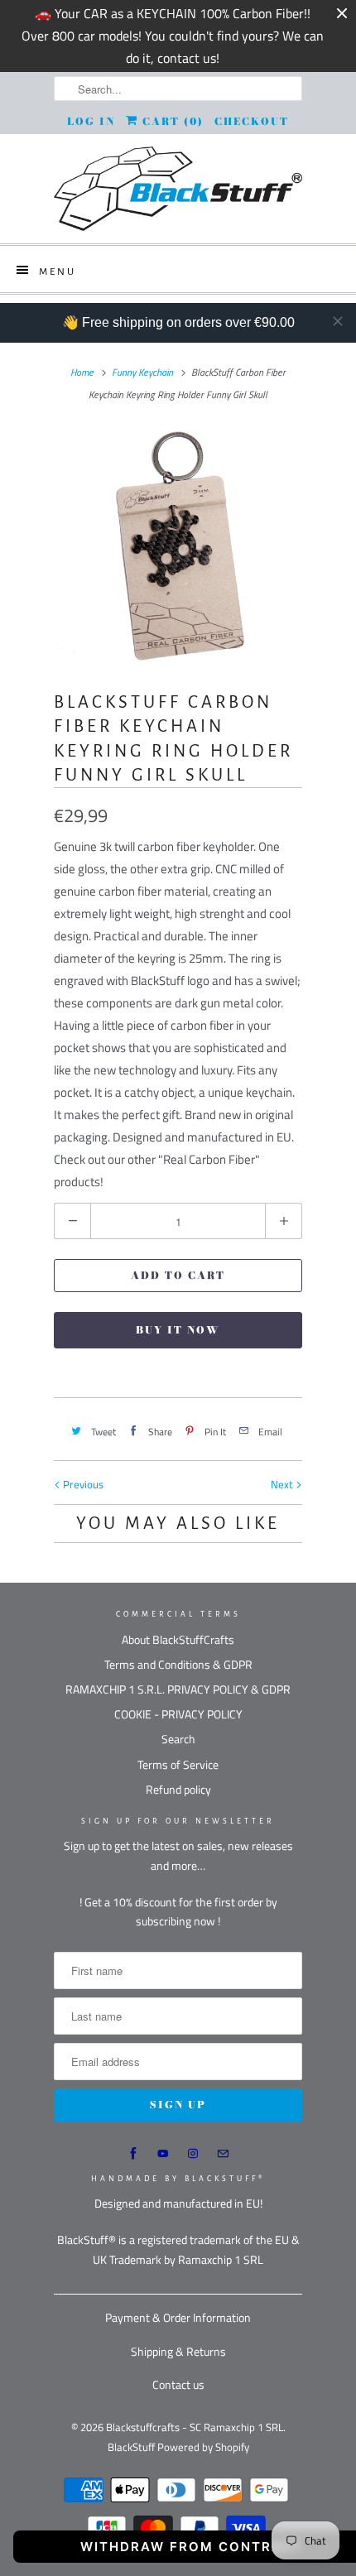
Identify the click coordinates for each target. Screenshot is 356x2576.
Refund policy (178, 1789)
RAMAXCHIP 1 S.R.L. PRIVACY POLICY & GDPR (178, 1689)
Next (283, 1484)
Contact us (178, 2384)
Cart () (171, 121)
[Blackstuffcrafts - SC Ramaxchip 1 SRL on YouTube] (163, 2154)
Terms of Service (178, 1764)
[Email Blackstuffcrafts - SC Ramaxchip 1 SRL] (223, 2154)
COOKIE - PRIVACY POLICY (178, 1714)
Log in (91, 121)
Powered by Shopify (203, 2447)
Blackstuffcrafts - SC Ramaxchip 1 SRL (195, 2427)
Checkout (252, 121)
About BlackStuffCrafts (178, 1639)
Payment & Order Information (178, 2317)
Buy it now (178, 1330)
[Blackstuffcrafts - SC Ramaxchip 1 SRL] (178, 189)
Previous (82, 1484)
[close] (338, 321)
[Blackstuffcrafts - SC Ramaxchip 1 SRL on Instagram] (193, 2154)
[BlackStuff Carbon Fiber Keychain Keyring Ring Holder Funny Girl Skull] (178, 545)
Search (178, 1739)
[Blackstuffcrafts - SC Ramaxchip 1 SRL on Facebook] (133, 2154)
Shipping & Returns (178, 2351)
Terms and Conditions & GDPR (178, 1664)
